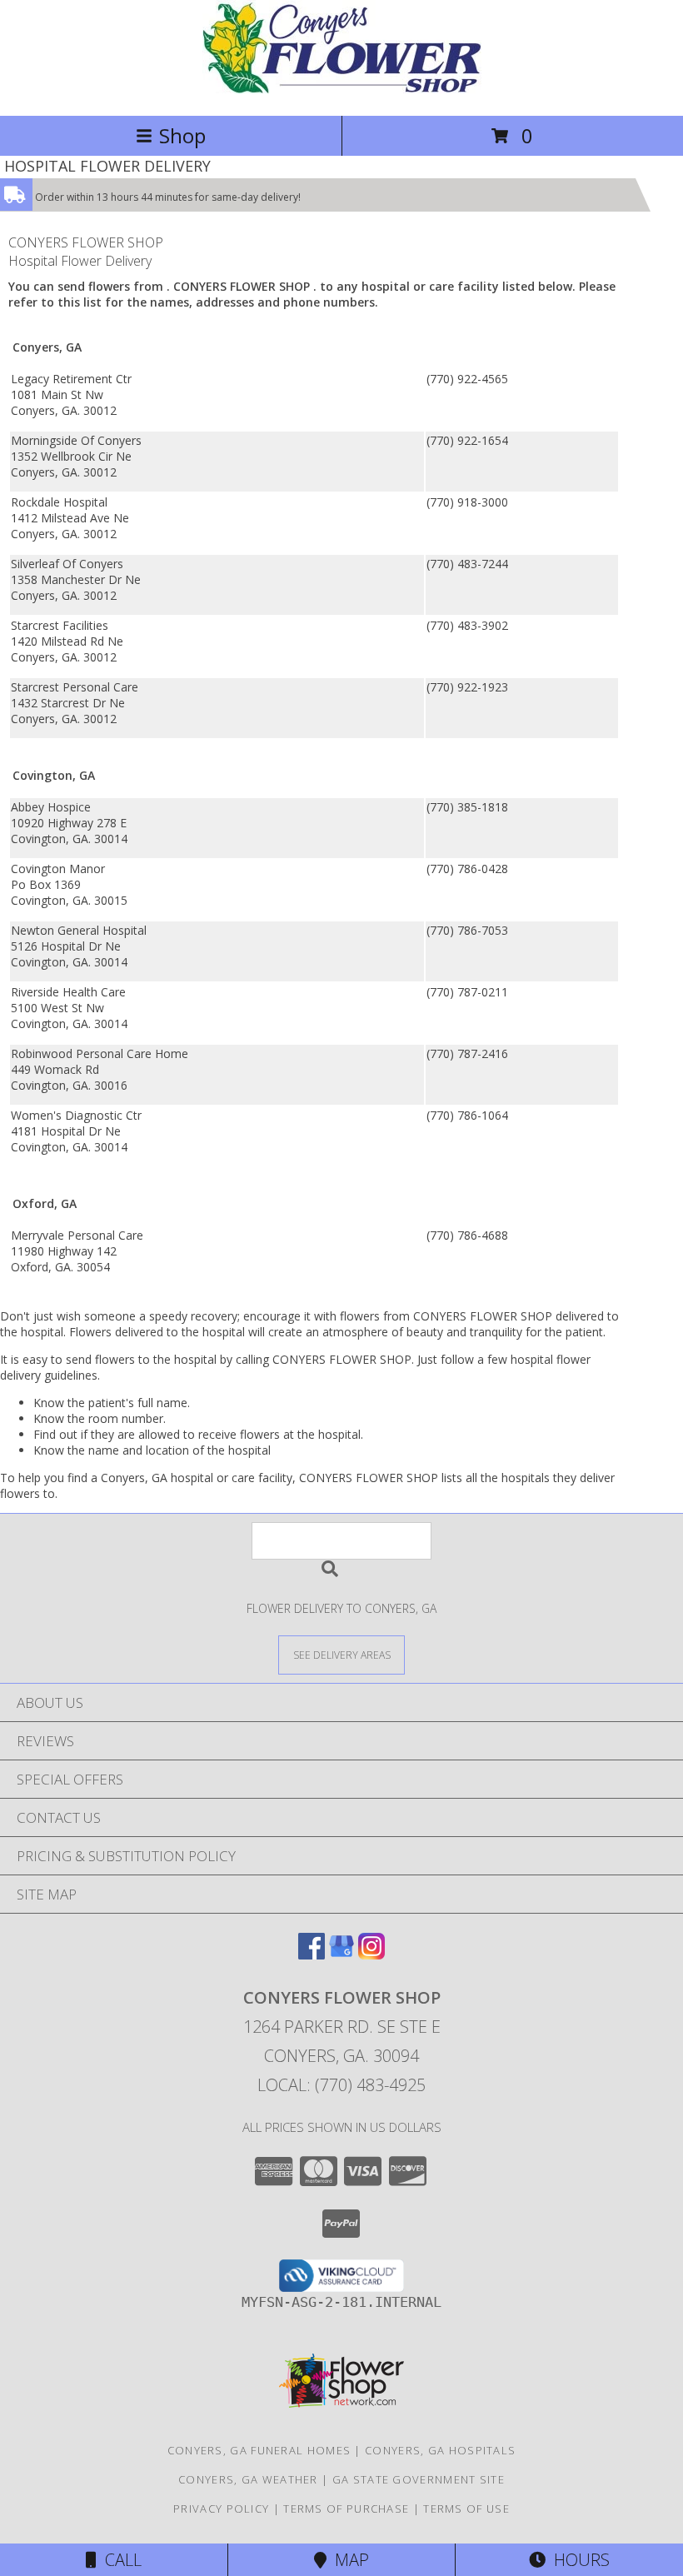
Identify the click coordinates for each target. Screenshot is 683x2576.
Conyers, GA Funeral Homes (259, 2450)
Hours (578, 2560)
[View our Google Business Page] (341, 1954)
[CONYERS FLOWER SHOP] (342, 91)
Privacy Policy (221, 2509)
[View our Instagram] (371, 1954)
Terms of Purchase (346, 2509)
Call (119, 2560)
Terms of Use (466, 2509)
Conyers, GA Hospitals (440, 2450)
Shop (182, 135)
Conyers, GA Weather (248, 2479)
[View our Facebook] (312, 1954)
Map (348, 2560)
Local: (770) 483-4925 (341, 2085)
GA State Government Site (419, 2479)
